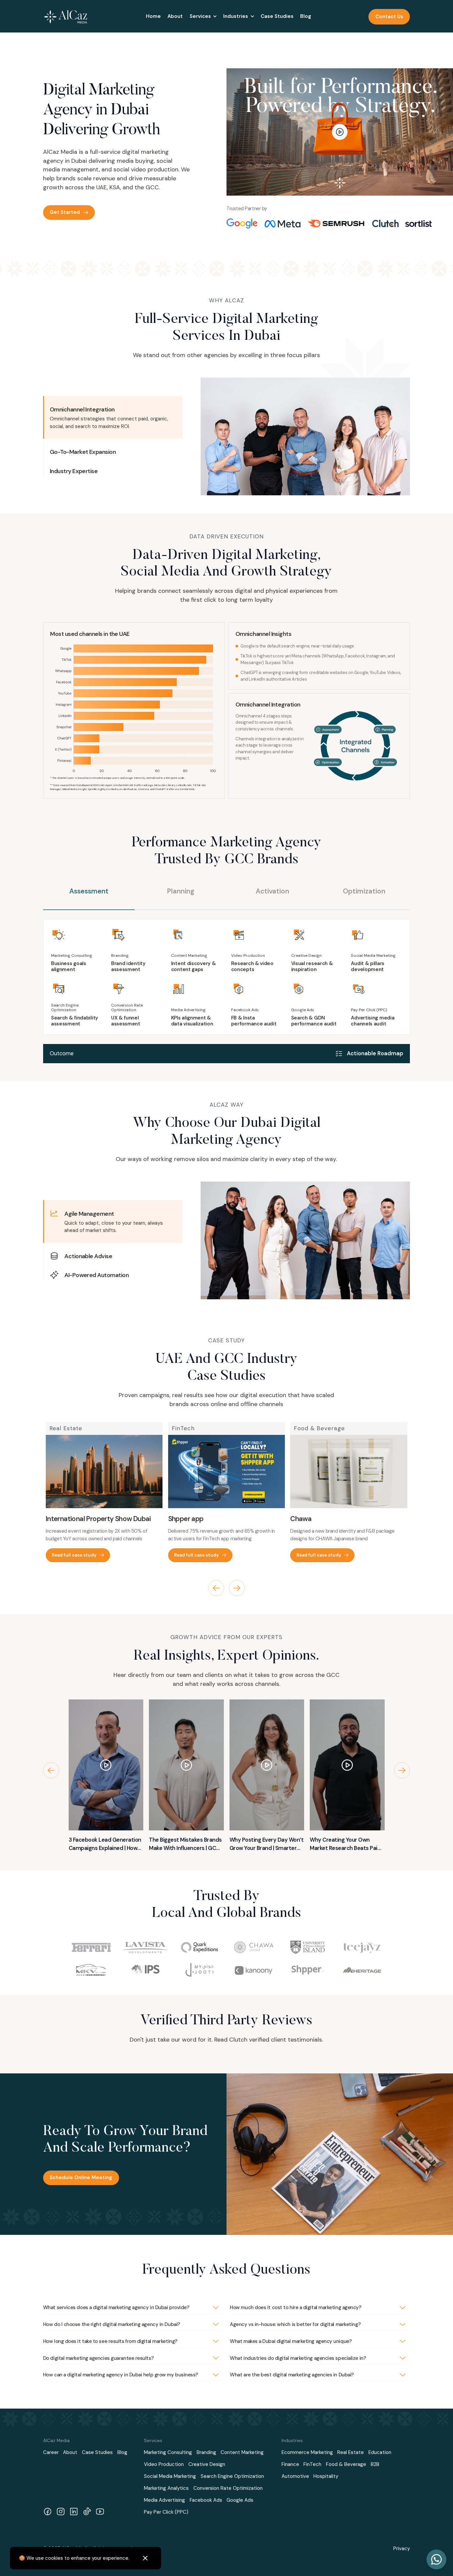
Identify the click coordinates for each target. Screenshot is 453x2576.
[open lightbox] (340, 132)
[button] (203, 17)
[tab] (89, 898)
